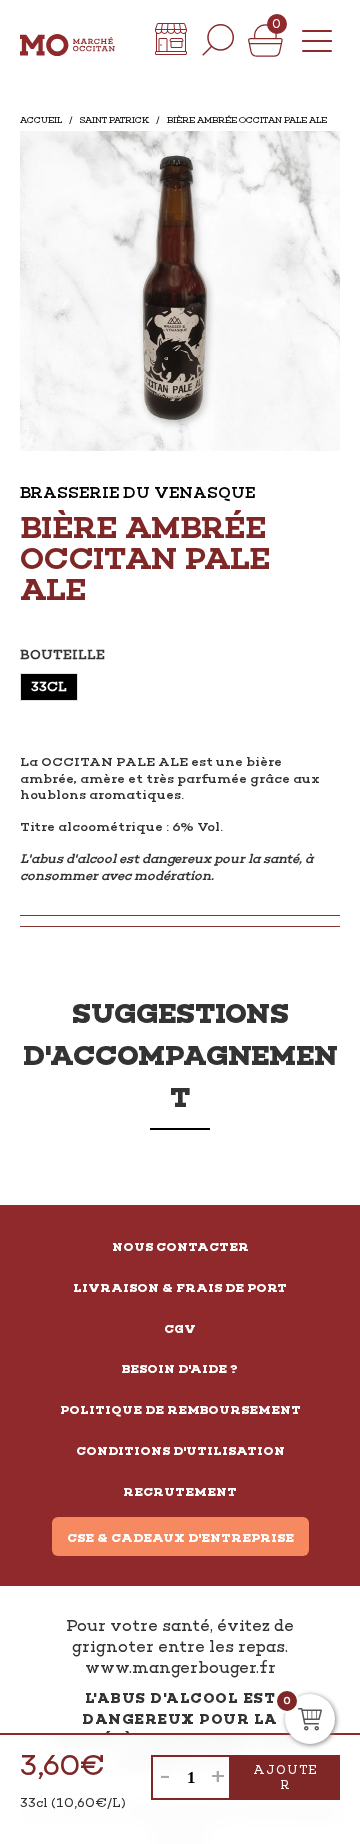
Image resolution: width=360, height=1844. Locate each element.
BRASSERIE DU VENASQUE (137, 492)
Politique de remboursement (180, 1410)
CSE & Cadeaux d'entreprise (180, 1538)
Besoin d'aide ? (180, 1369)
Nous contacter (180, 1247)
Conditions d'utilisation (180, 1451)
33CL (49, 686)
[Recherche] (218, 40)
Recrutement (180, 1492)
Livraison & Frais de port (180, 1288)
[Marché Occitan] (67, 40)
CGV (180, 1329)
